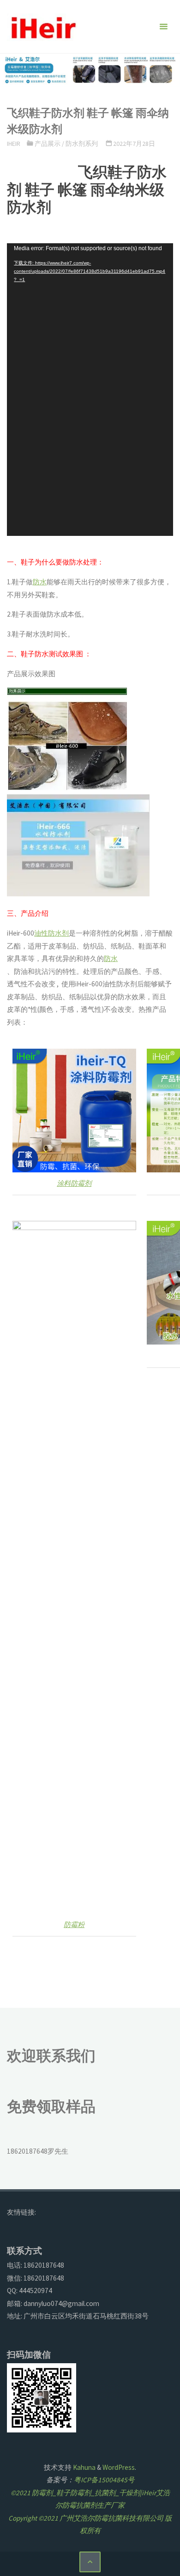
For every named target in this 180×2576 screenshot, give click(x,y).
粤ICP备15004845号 (104, 2480)
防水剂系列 (82, 144)
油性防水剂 (51, 933)
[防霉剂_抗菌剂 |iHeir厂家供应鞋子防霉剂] (42, 27)
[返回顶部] (90, 2562)
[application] (90, 390)
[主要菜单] (163, 27)
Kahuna (84, 2467)
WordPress (119, 2467)
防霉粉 (74, 1924)
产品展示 (48, 144)
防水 (40, 582)
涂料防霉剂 (74, 1183)
